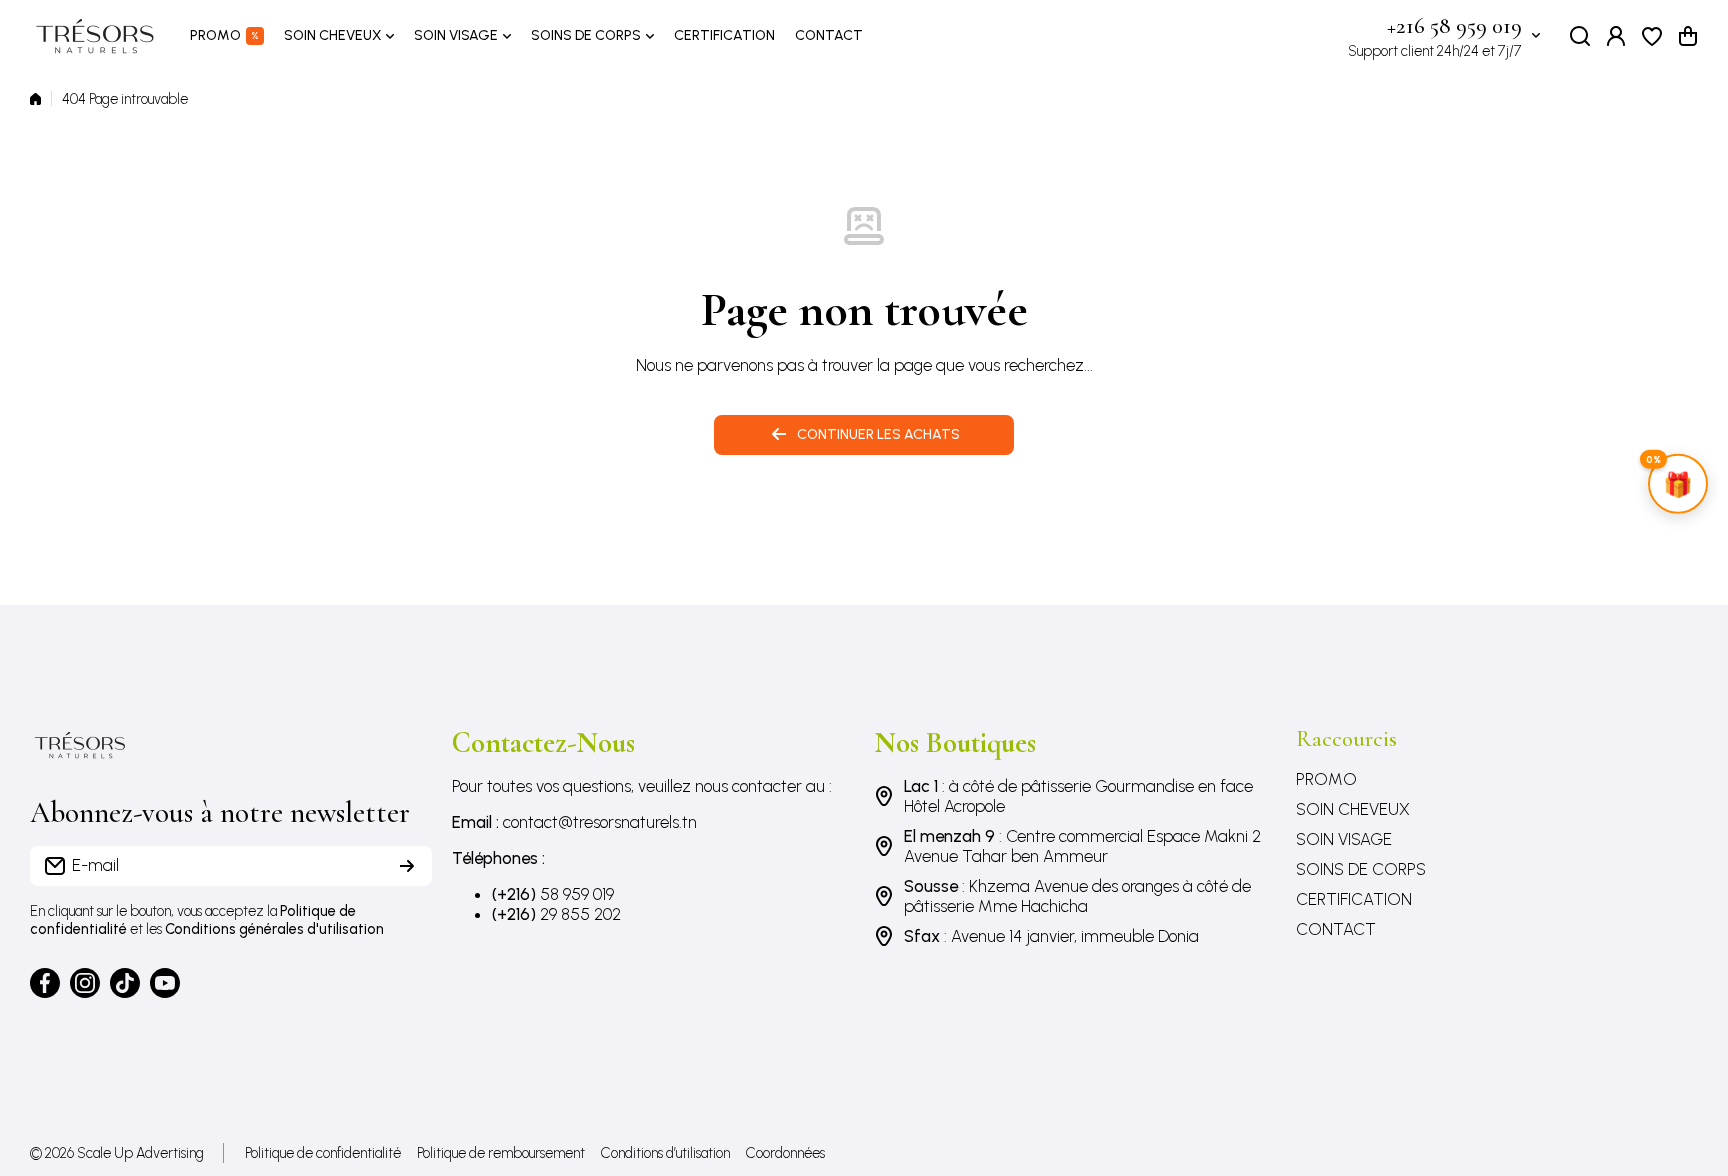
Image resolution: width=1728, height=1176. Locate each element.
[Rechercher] (1580, 36)
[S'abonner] (407, 866)
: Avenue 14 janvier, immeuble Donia (1051, 936)
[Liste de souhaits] (1652, 36)
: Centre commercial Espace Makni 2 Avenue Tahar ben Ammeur (1082, 846)
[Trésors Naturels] (95, 36)
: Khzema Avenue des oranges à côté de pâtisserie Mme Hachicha (1077, 896)
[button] (1688, 36)
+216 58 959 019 (1454, 26)
